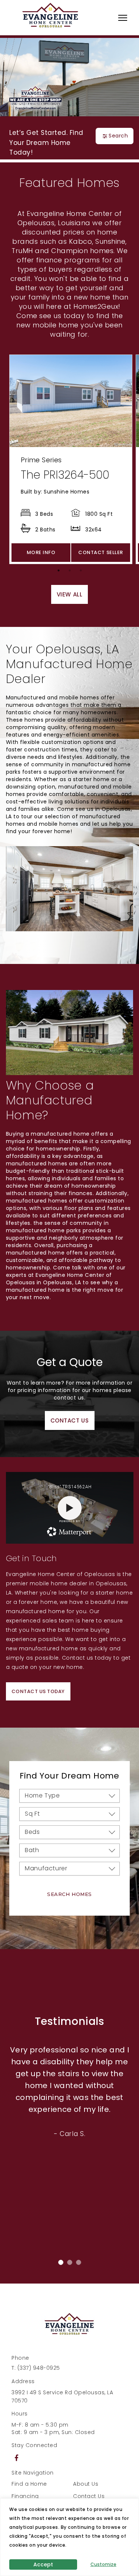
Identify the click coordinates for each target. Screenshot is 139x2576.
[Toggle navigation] (123, 18)
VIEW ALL (70, 594)
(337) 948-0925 (39, 2368)
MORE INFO (41, 552)
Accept (43, 2564)
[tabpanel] (71, 459)
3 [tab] (83, 572)
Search (118, 136)
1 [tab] (60, 572)
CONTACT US (70, 1420)
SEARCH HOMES (69, 1894)
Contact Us (89, 2496)
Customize (103, 2564)
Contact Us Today (38, 1691)
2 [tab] (72, 572)
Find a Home (29, 2484)
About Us (86, 2484)
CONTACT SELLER (100, 552)
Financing (25, 2496)
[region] (69, 2537)
